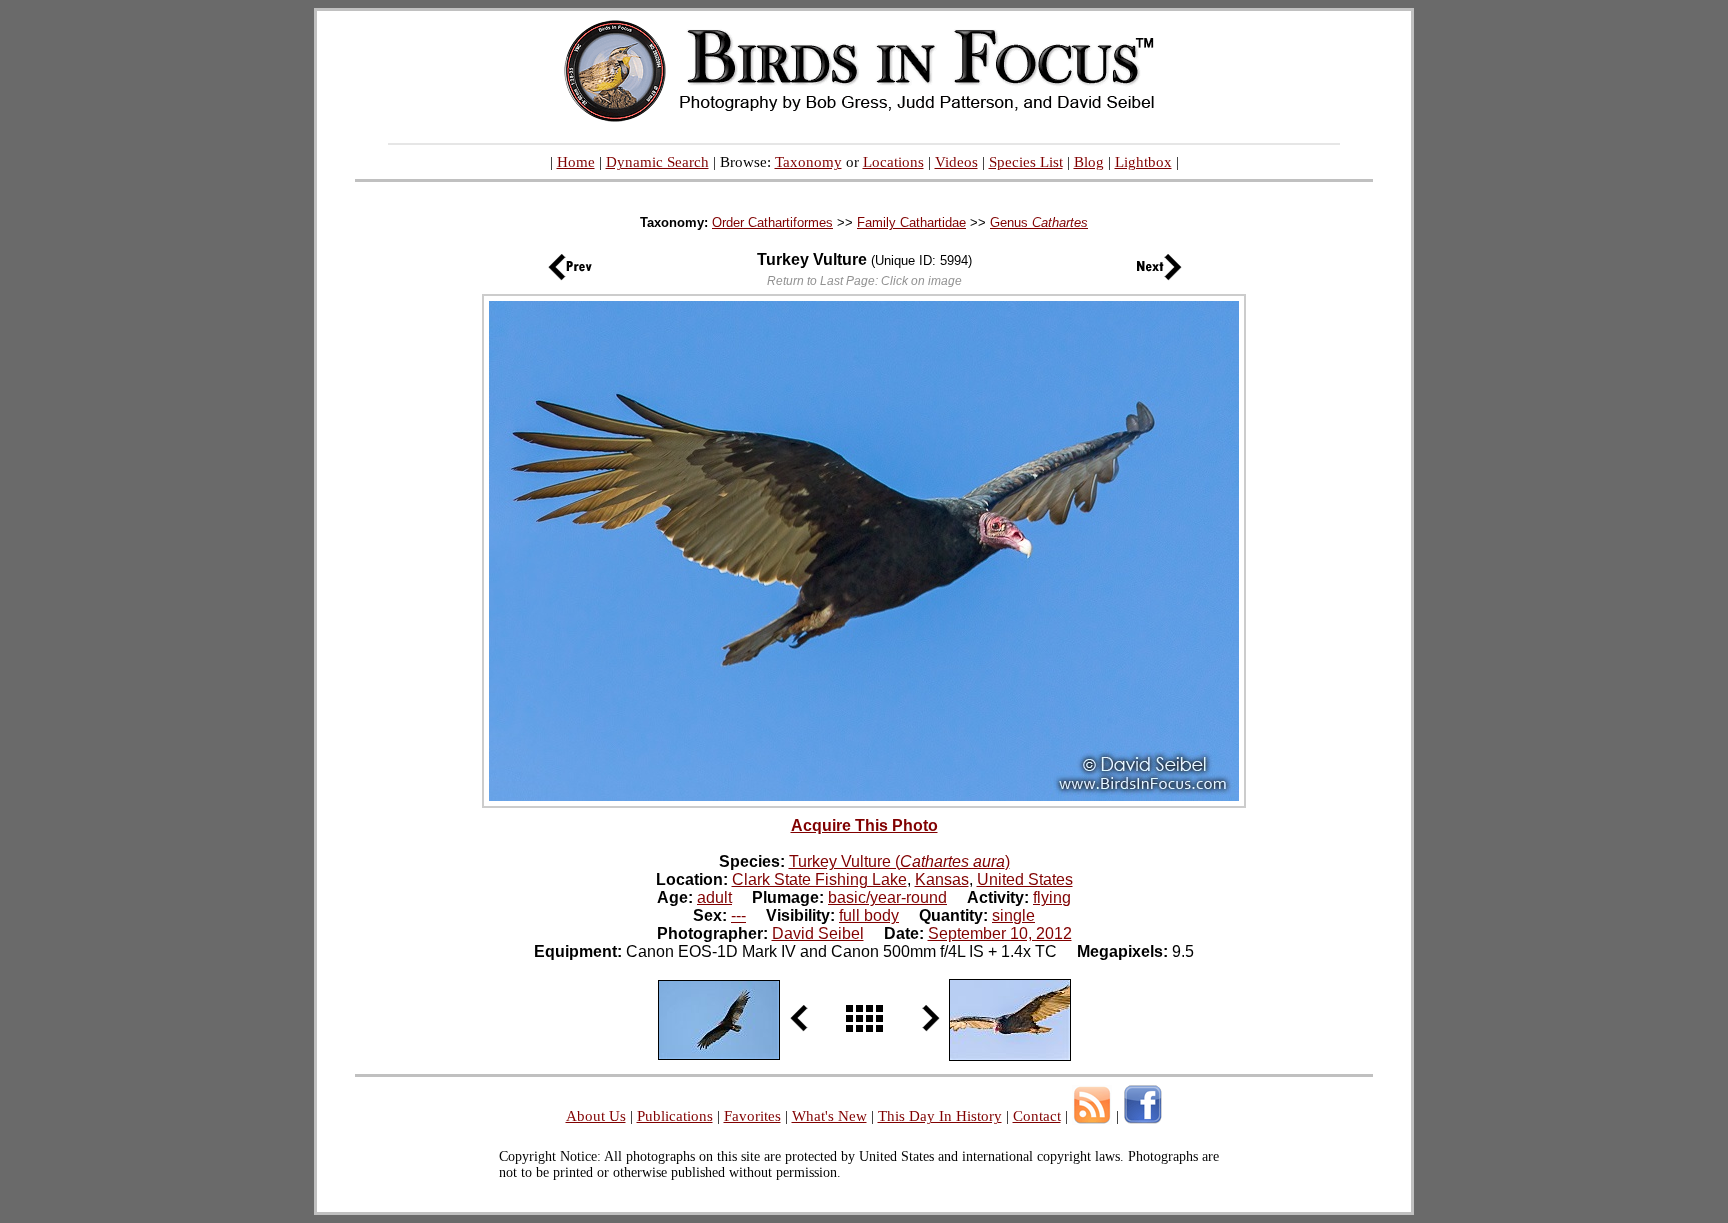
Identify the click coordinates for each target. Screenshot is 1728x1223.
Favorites (752, 1116)
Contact (1037, 1116)
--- (738, 915)
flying (1052, 897)
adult (714, 897)
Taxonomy (808, 162)
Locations (893, 162)
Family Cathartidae (911, 222)
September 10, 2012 (1000, 933)
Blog (1089, 162)
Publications (675, 1116)
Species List (1026, 162)
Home (576, 162)
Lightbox (1143, 162)
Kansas (942, 879)
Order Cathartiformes (772, 222)
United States (1025, 879)
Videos (956, 162)
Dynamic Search (657, 162)
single (1013, 915)
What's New (829, 1116)
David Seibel (818, 933)
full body (869, 915)
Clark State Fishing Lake (819, 879)
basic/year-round (887, 897)
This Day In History (940, 1116)
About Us (596, 1116)
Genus (1039, 222)
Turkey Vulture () (899, 861)
